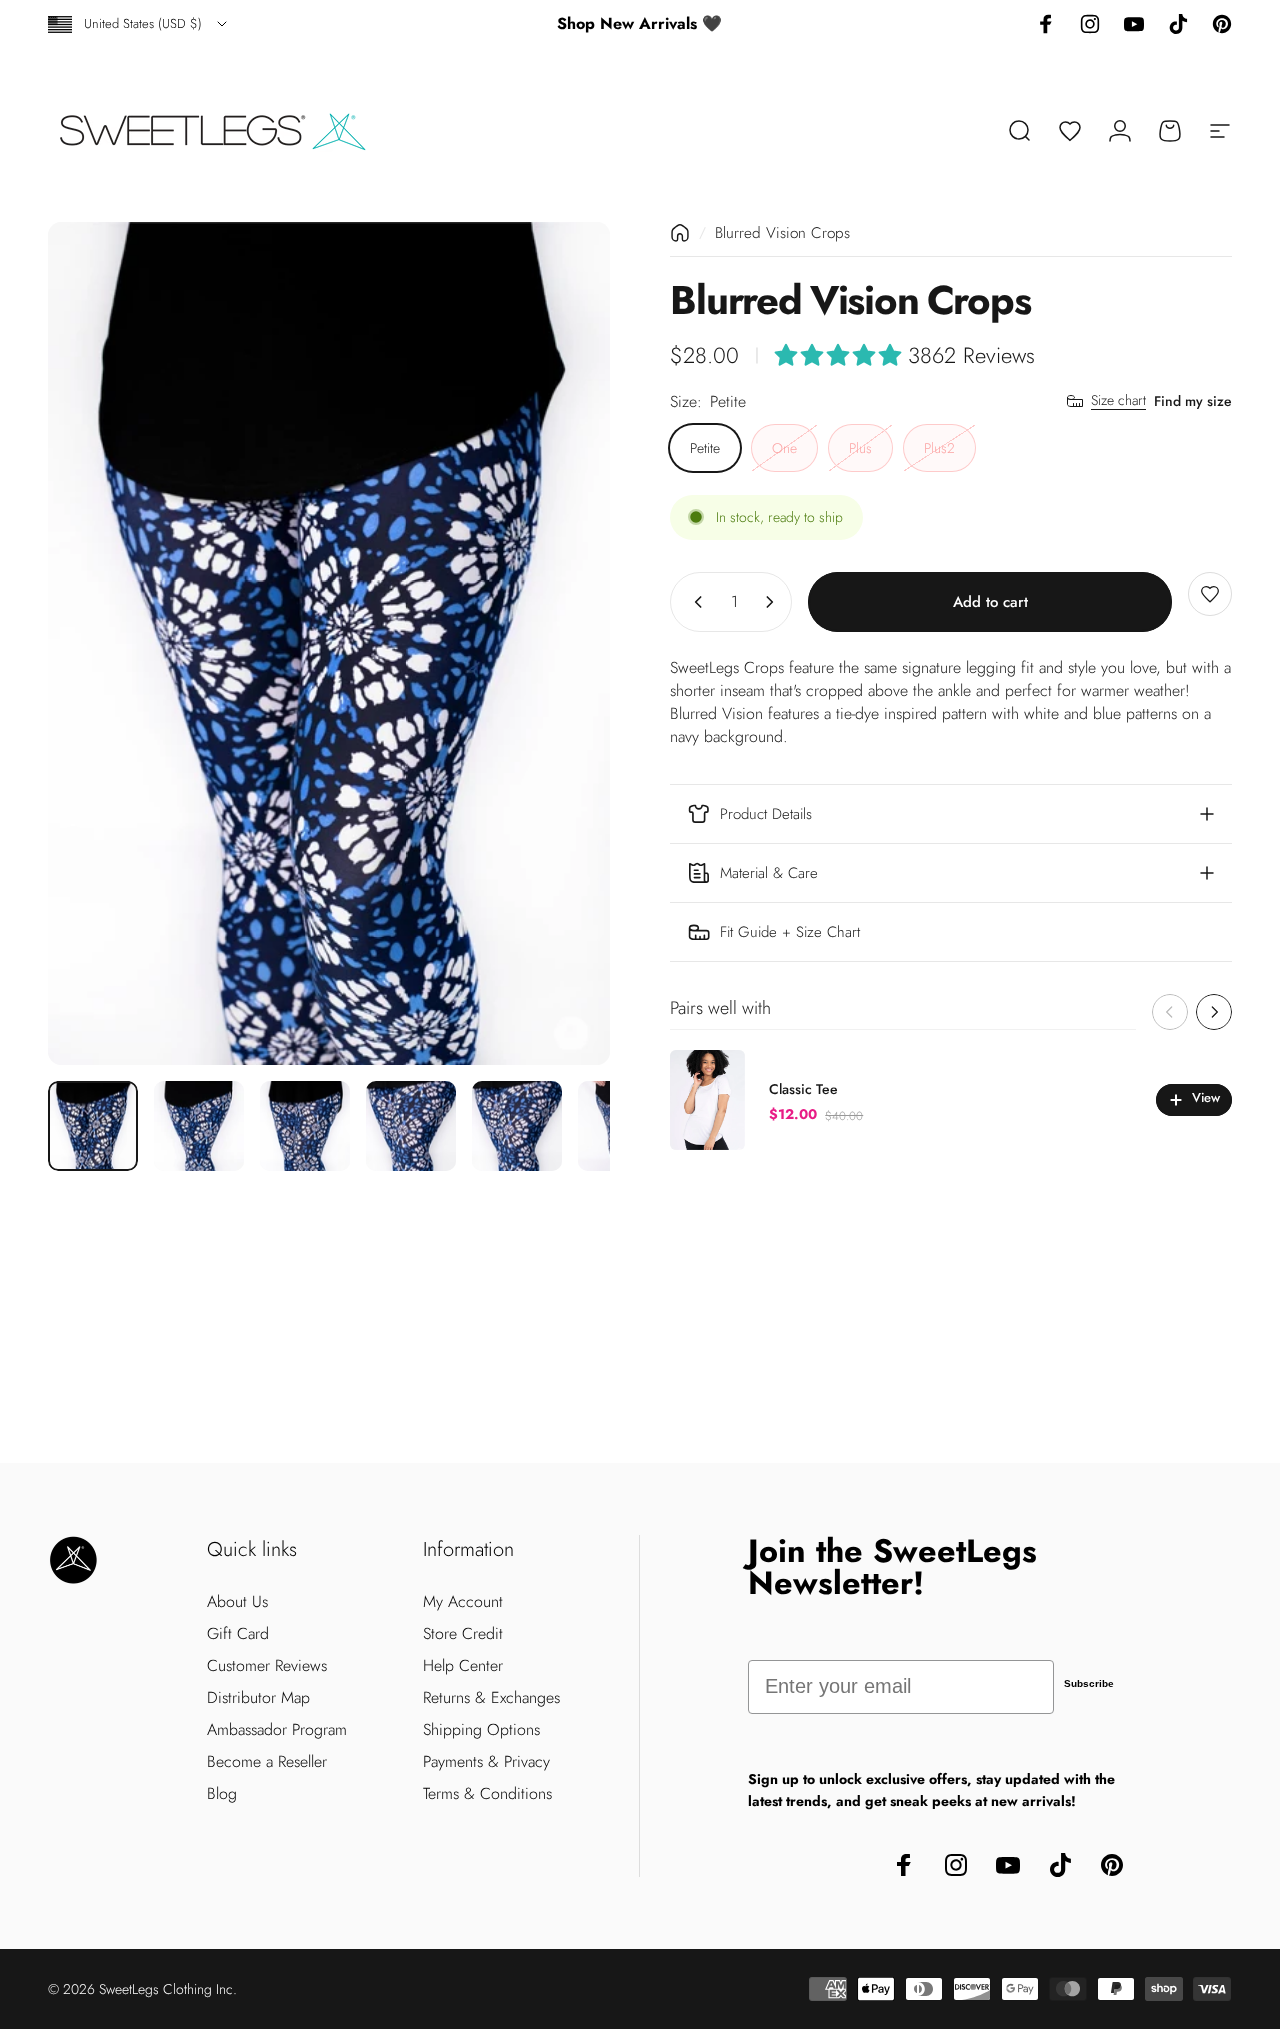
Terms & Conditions (487, 1794)
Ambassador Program (277, 1730)
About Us (237, 1602)
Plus (860, 447)
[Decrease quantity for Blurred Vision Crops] (694, 602)
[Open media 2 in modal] (329, 643)
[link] (951, 932)
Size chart (1118, 401)
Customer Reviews (267, 1666)
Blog (222, 1794)
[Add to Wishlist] (1210, 594)
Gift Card (238, 1634)
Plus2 (939, 447)
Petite (705, 447)
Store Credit (463, 1634)
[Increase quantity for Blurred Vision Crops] (774, 602)
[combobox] (139, 24)
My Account (463, 1602)
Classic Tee (803, 1089)
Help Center (463, 1666)
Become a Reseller (267, 1762)
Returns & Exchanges (491, 1698)
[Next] (558, 644)
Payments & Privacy (486, 1762)
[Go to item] (93, 1126)
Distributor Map (258, 1698)
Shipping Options (481, 1730)
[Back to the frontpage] (680, 233)
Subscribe (1089, 1683)
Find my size (1193, 400)
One (784, 447)
